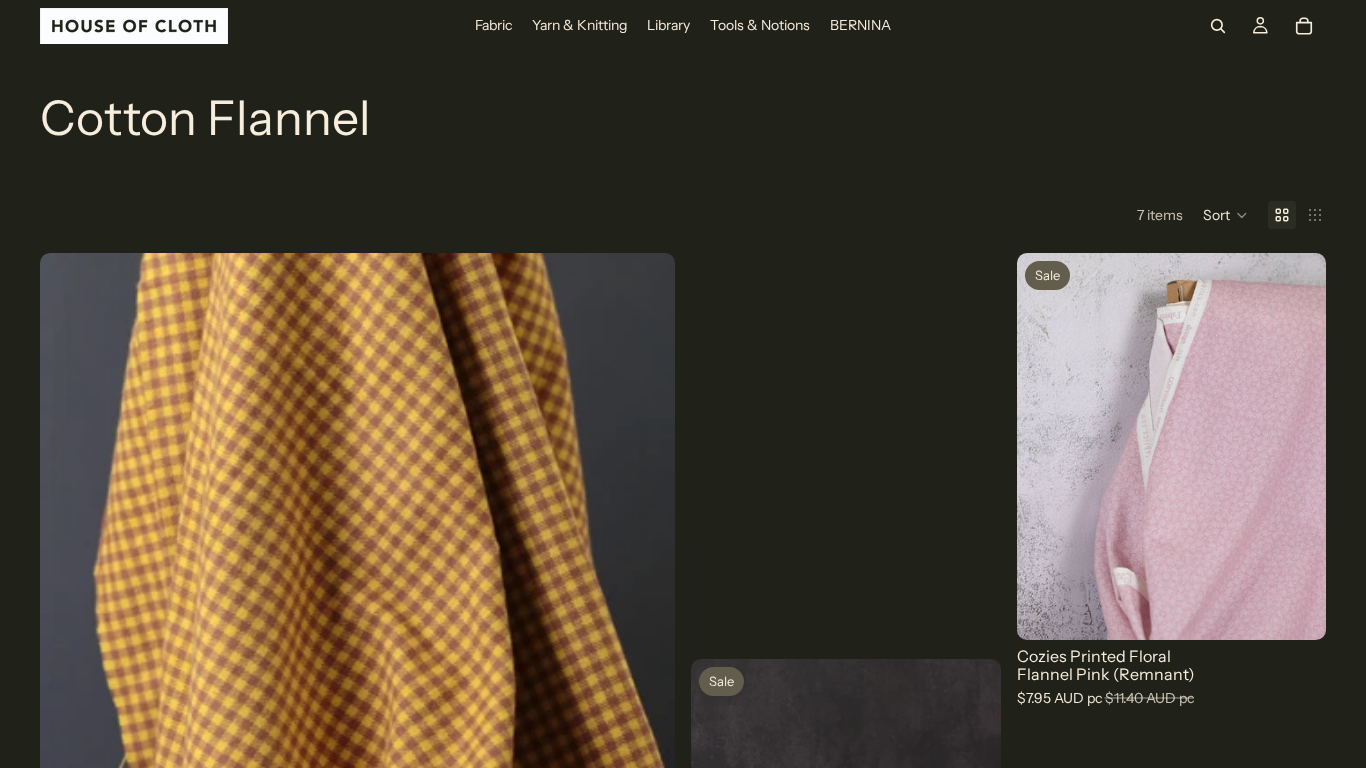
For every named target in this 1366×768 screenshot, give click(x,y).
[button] (1225, 215)
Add (1312, 609)
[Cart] (1304, 26)
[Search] (1218, 26)
